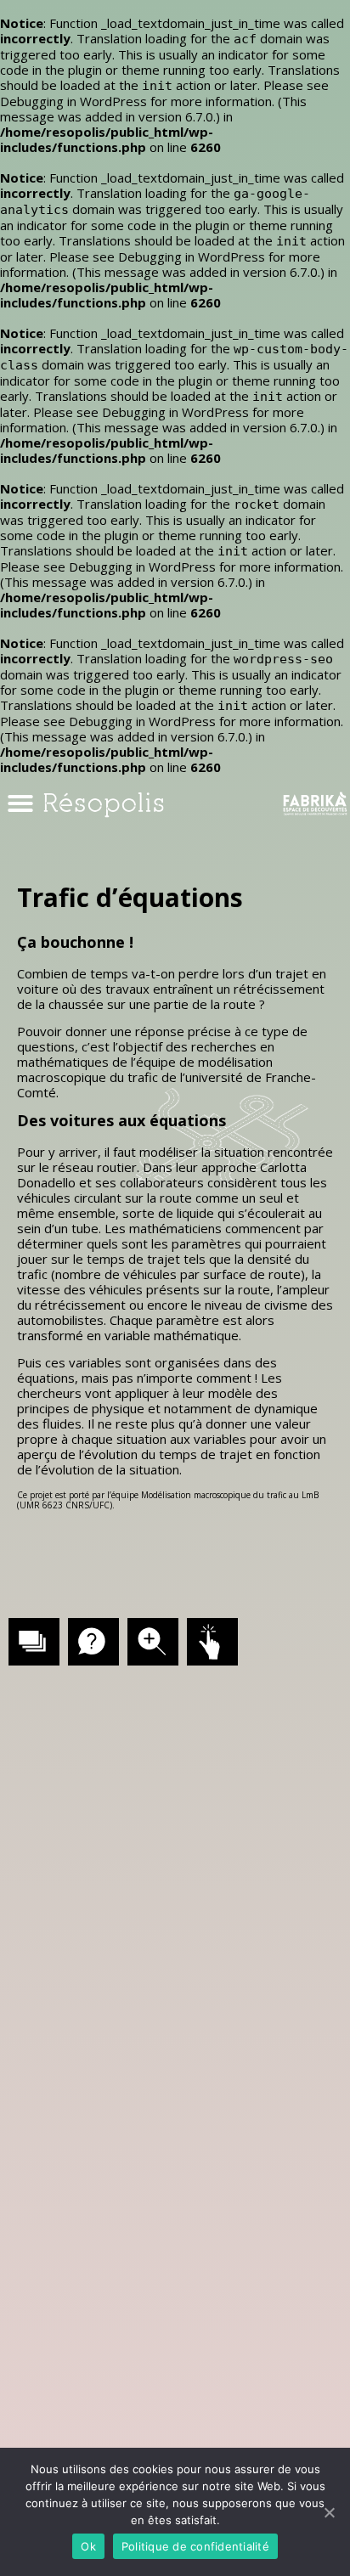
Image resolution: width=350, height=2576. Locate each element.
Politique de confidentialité (195, 2546)
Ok (88, 2546)
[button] (20, 803)
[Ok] (329, 2512)
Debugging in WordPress (73, 101)
